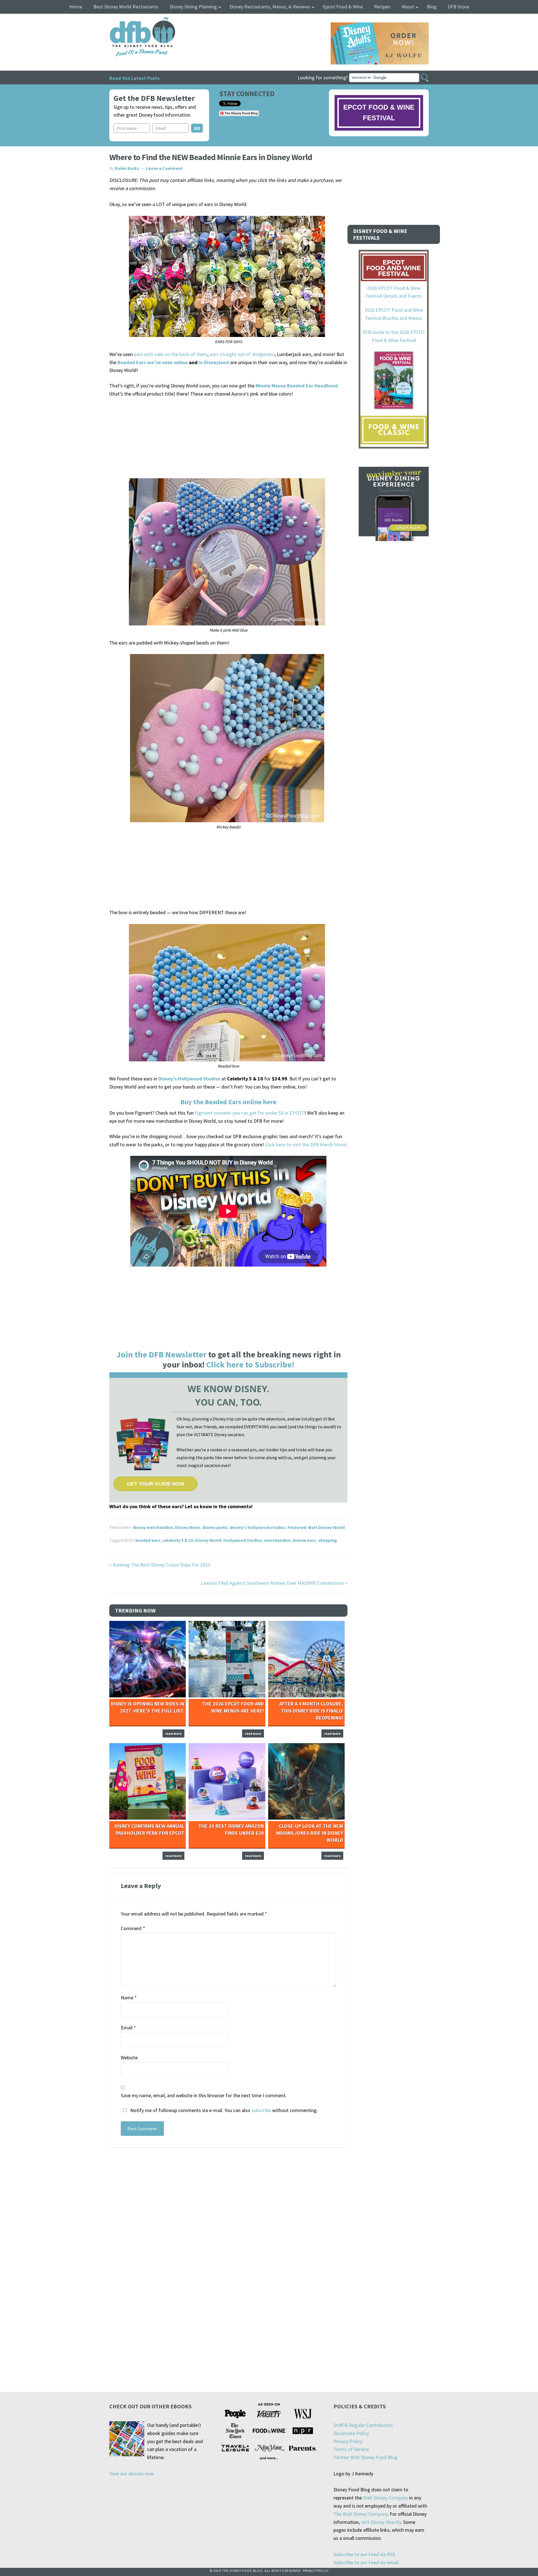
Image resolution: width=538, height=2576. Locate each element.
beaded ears (148, 1540)
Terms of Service (351, 2449)
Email (128, 2028)
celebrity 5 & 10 (178, 1540)
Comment (133, 1928)
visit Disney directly (381, 2522)
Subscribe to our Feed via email (366, 2562)
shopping (328, 1540)
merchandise (277, 1540)
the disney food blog (131, 21)
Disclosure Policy (351, 2433)
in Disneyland (214, 362)
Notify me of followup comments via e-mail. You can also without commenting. (223, 2110)
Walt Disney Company (385, 2498)
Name (129, 1998)
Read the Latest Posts (134, 78)
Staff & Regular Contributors (363, 2425)
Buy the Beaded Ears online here (228, 1102)
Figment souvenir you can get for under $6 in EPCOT (250, 1113)
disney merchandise (153, 1527)
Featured (297, 1527)
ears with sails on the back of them (171, 354)
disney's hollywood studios (258, 1527)
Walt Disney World (326, 1527)
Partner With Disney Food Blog (366, 2457)
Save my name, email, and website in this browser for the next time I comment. (204, 2095)
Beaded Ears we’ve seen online (153, 362)
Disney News (188, 1527)
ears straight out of (242, 354)
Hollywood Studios (243, 1540)
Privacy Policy (348, 2441)
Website (129, 2058)
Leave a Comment (164, 168)
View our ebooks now (132, 2474)
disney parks (215, 1527)
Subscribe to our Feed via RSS (364, 2554)
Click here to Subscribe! (250, 1364)
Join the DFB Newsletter (161, 1354)
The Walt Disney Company (360, 2514)
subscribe (261, 2110)
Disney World (208, 1540)
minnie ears (304, 1540)
